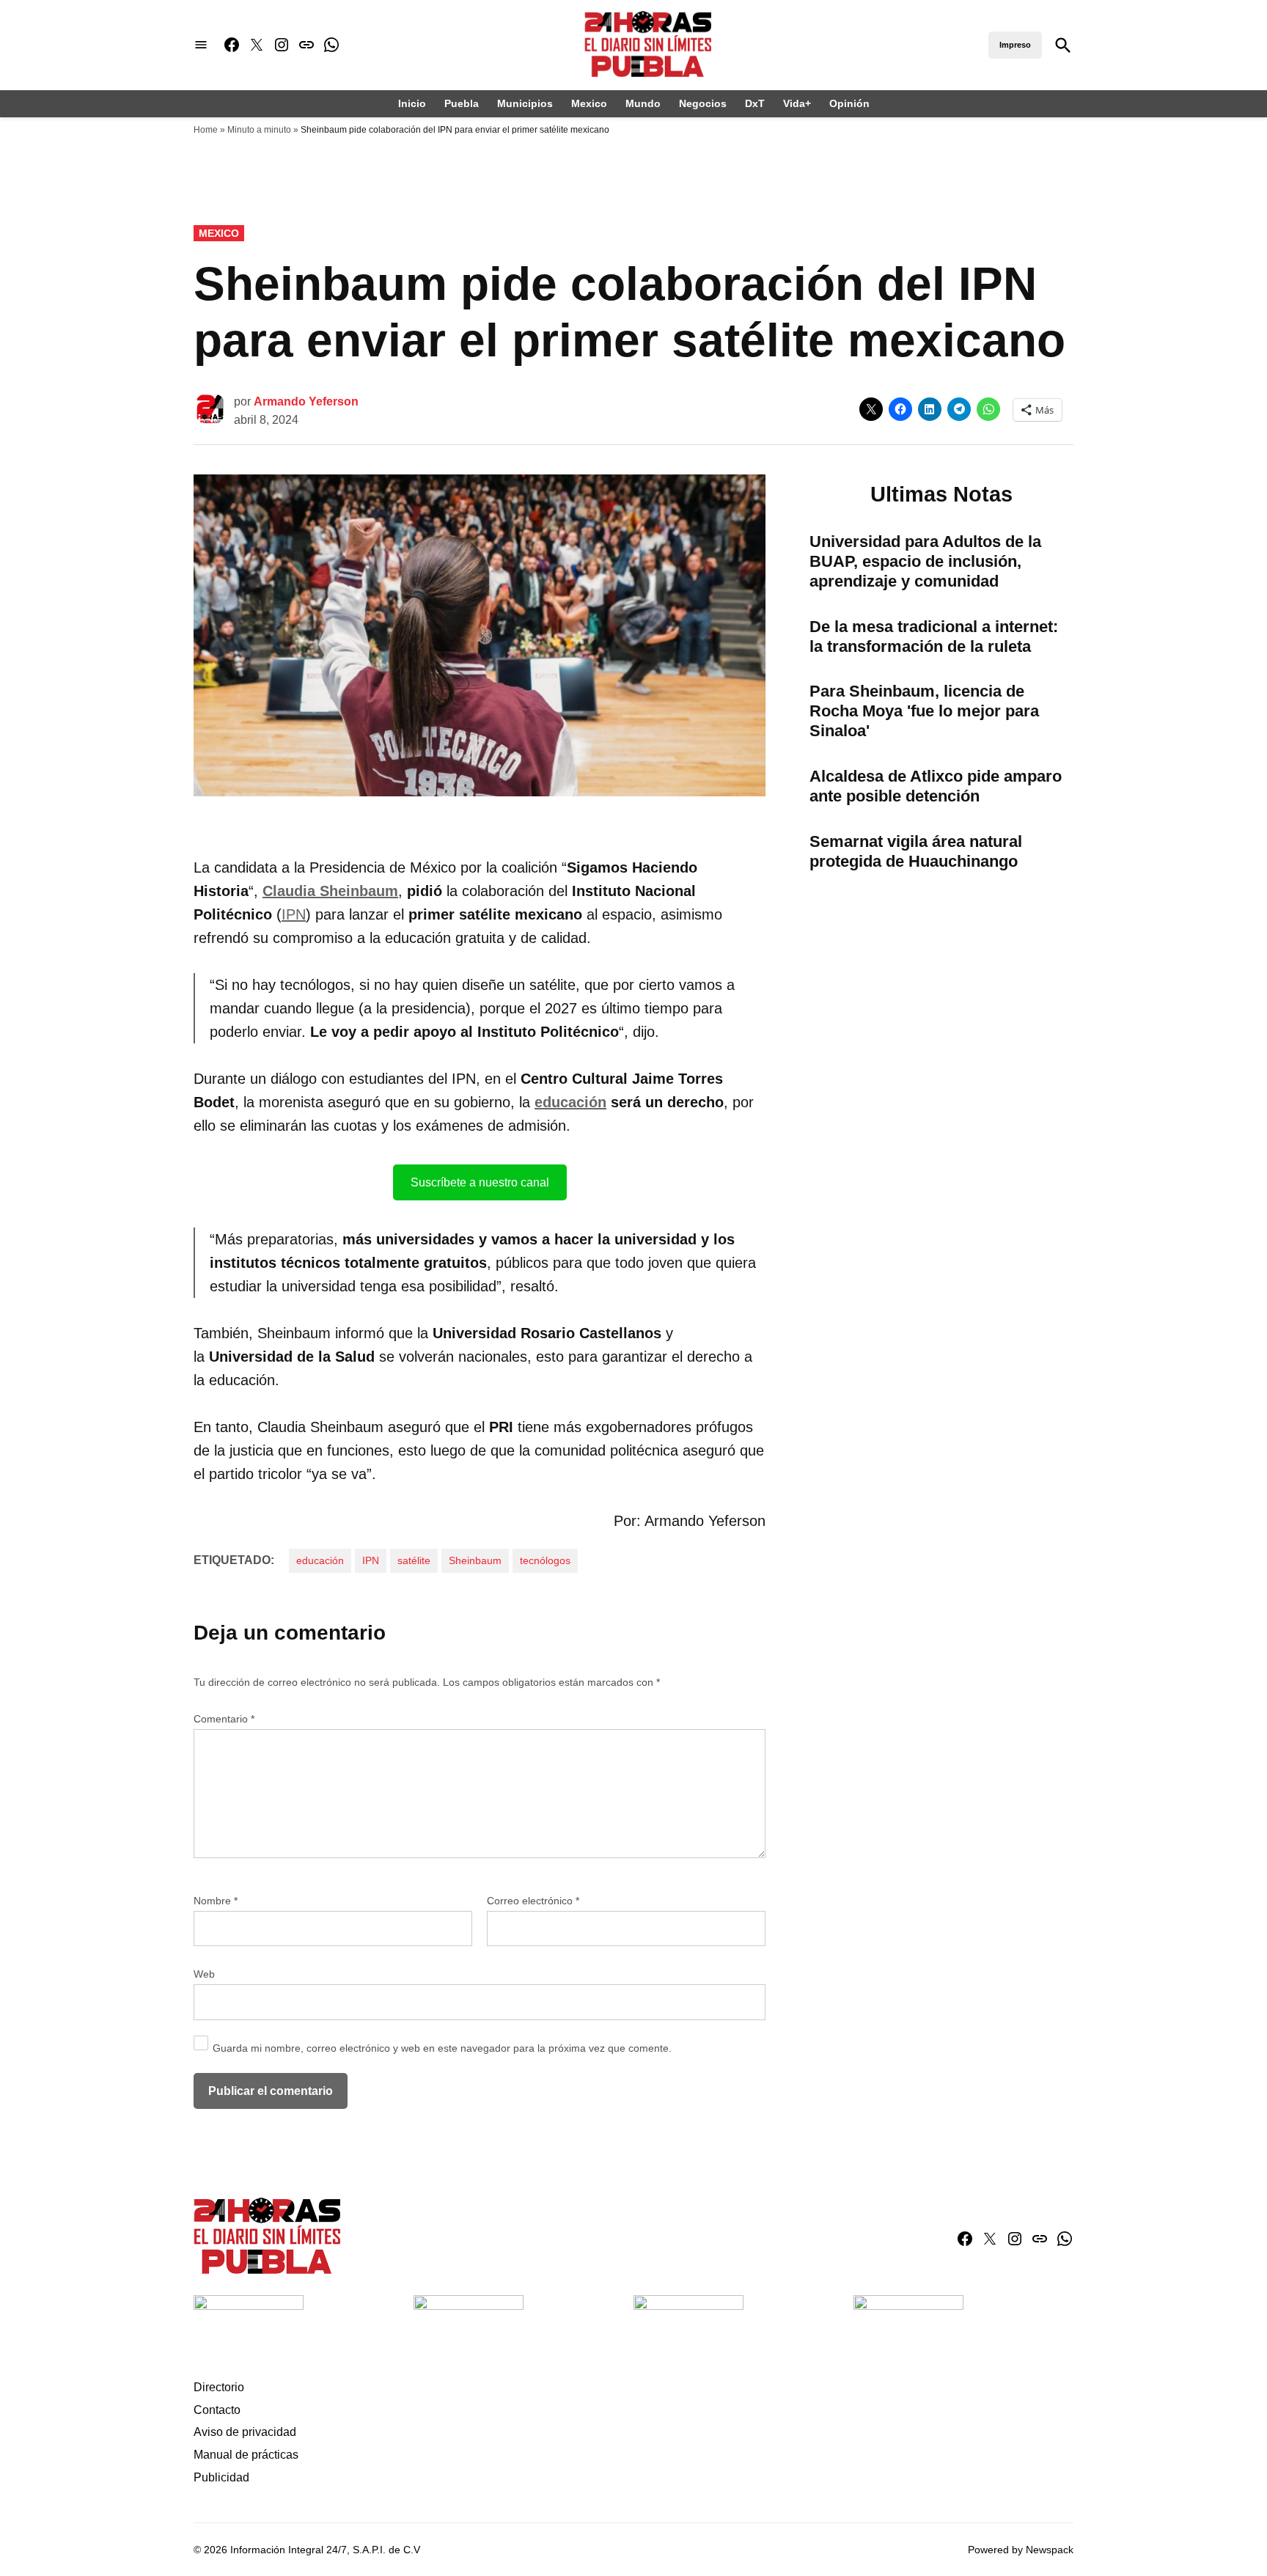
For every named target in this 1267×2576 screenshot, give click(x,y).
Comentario (224, 1719)
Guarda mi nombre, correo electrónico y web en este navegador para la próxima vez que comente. (442, 2048)
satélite (414, 1560)
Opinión (849, 103)
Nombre (216, 1901)
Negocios (703, 103)
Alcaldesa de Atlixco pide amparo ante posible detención (936, 786)
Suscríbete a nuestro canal (480, 1182)
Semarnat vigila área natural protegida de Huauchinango (916, 851)
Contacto (217, 2410)
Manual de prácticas (246, 2455)
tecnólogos (545, 1560)
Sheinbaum (475, 1560)
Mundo (643, 103)
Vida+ (797, 103)
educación (570, 1102)
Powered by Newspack (1021, 2550)
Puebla (462, 103)
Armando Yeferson (306, 401)
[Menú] (201, 45)
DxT (755, 103)
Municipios (525, 103)
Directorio (219, 2387)
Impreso (1015, 45)
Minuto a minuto (259, 130)
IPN (294, 914)
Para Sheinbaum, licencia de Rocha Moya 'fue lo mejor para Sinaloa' (924, 711)
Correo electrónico (533, 1901)
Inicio (412, 103)
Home (206, 130)
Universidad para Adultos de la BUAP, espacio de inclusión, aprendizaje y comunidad (925, 561)
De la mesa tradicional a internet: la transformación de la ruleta (934, 636)
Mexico (589, 103)
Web (204, 1974)
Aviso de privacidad (245, 2432)
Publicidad (221, 2477)
